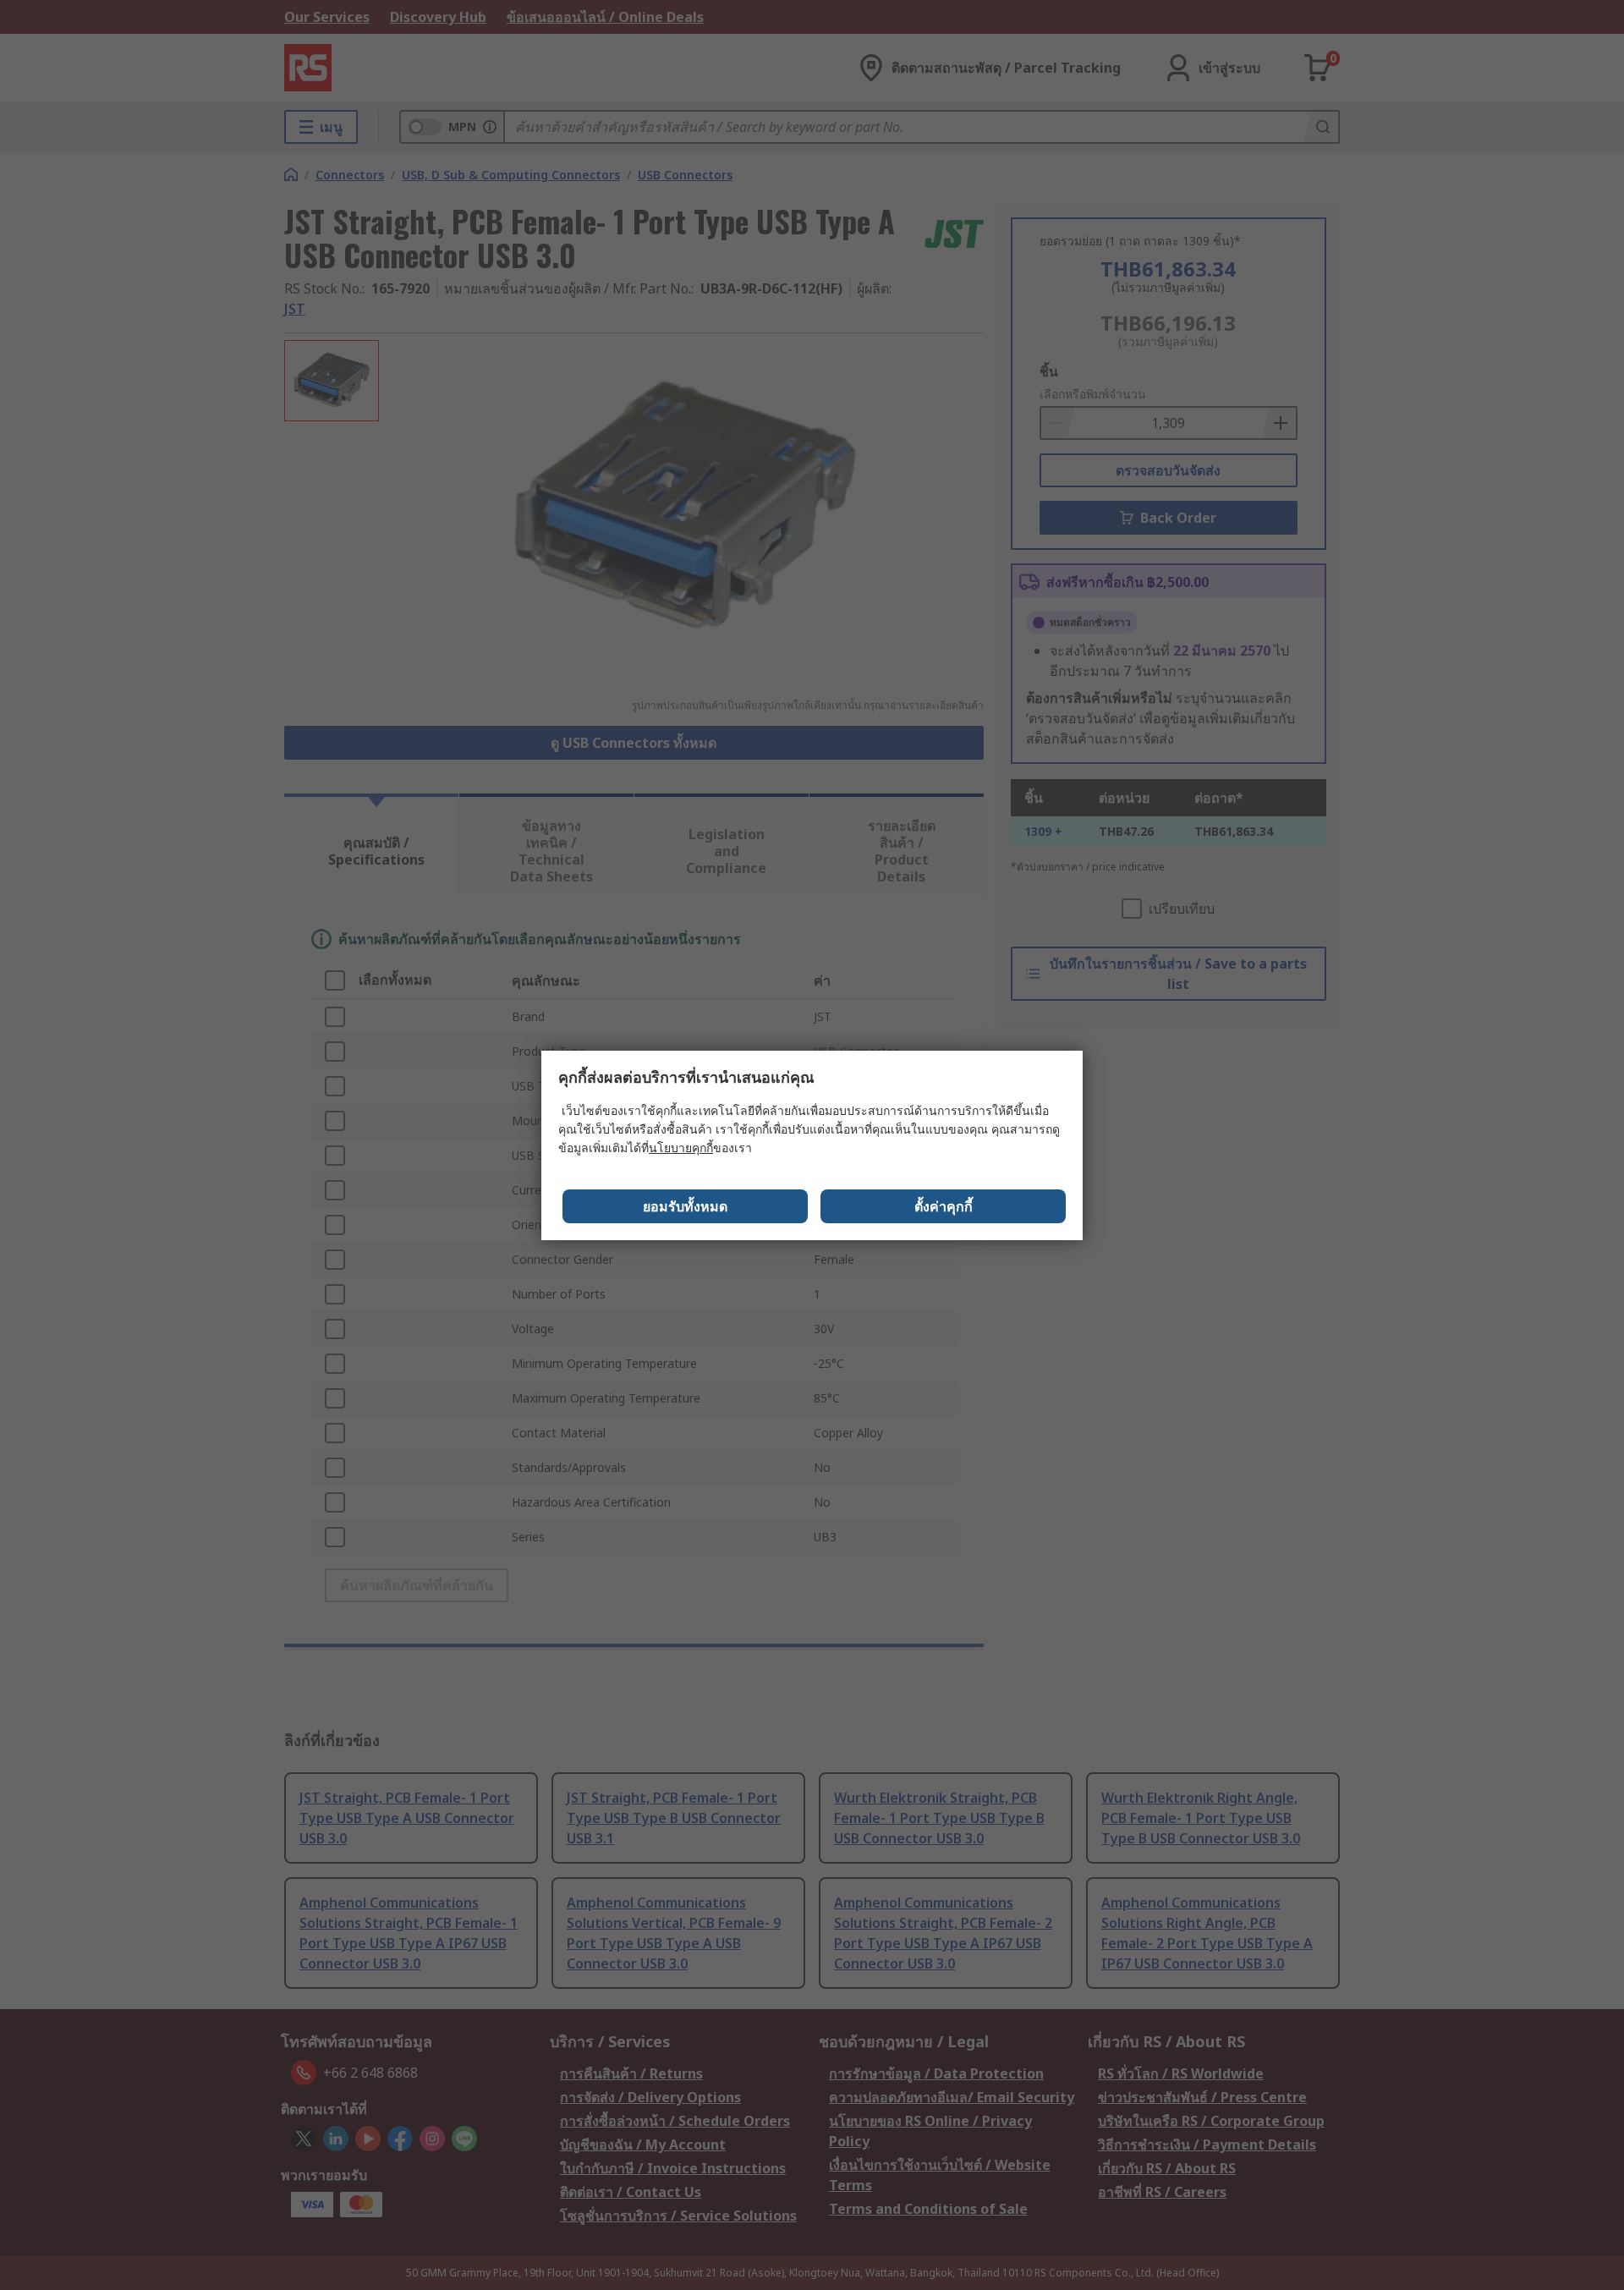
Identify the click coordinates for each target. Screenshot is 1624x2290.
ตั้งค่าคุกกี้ (944, 1206)
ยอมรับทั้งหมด (685, 1206)
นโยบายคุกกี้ (681, 1148)
